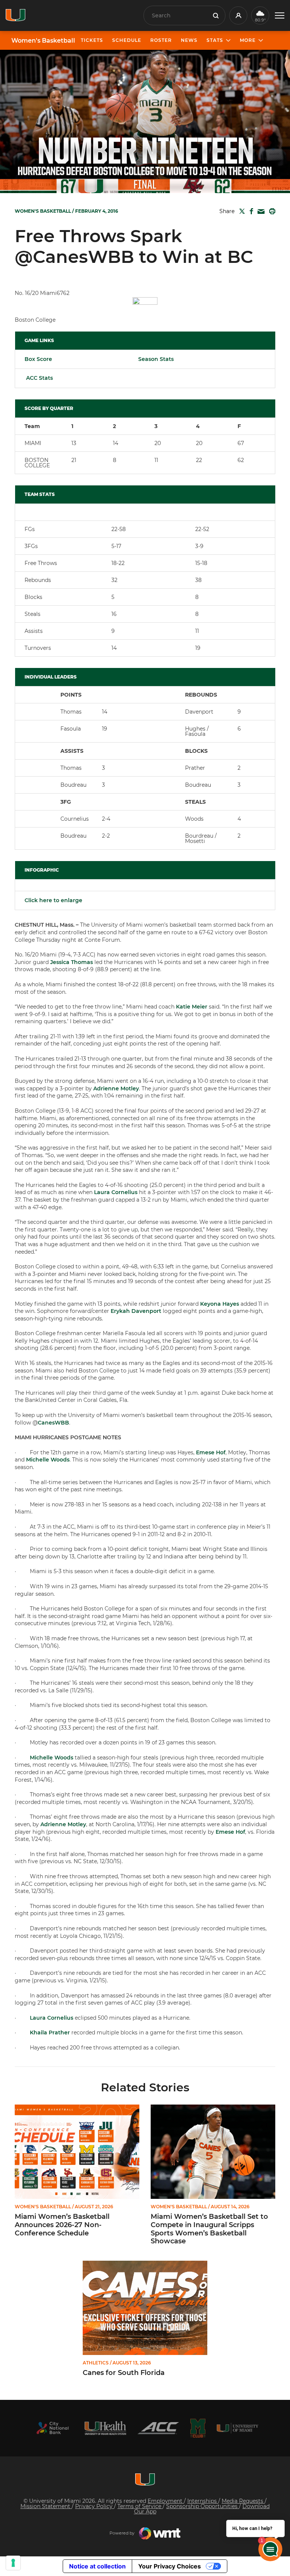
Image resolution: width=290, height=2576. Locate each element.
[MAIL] (260, 212)
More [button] (248, 40)
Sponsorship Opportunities (203, 2506)
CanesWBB (53, 1423)
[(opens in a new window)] (52, 2428)
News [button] (189, 40)
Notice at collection (97, 2566)
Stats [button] (215, 40)
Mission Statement (46, 2506)
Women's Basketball (43, 41)
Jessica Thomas (72, 962)
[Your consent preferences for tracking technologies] (13, 2563)
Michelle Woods (48, 1460)
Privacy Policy (95, 2506)
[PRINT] (271, 211)
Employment (166, 2501)
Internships (203, 2501)
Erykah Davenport (136, 1311)
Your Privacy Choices (170, 2566)
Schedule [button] (127, 40)
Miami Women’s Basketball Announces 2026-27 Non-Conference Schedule (62, 2225)
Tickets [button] (92, 40)
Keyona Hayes (220, 1304)
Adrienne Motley (116, 1088)
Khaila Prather (50, 2033)
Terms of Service (140, 2506)
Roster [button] (161, 40)
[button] (280, 16)
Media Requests (243, 2501)
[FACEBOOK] (250, 211)
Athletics (96, 2363)
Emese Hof (211, 1452)
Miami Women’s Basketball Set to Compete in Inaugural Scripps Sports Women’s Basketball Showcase (209, 2229)
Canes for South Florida (124, 2373)
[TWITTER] (241, 211)
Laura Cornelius (116, 1192)
